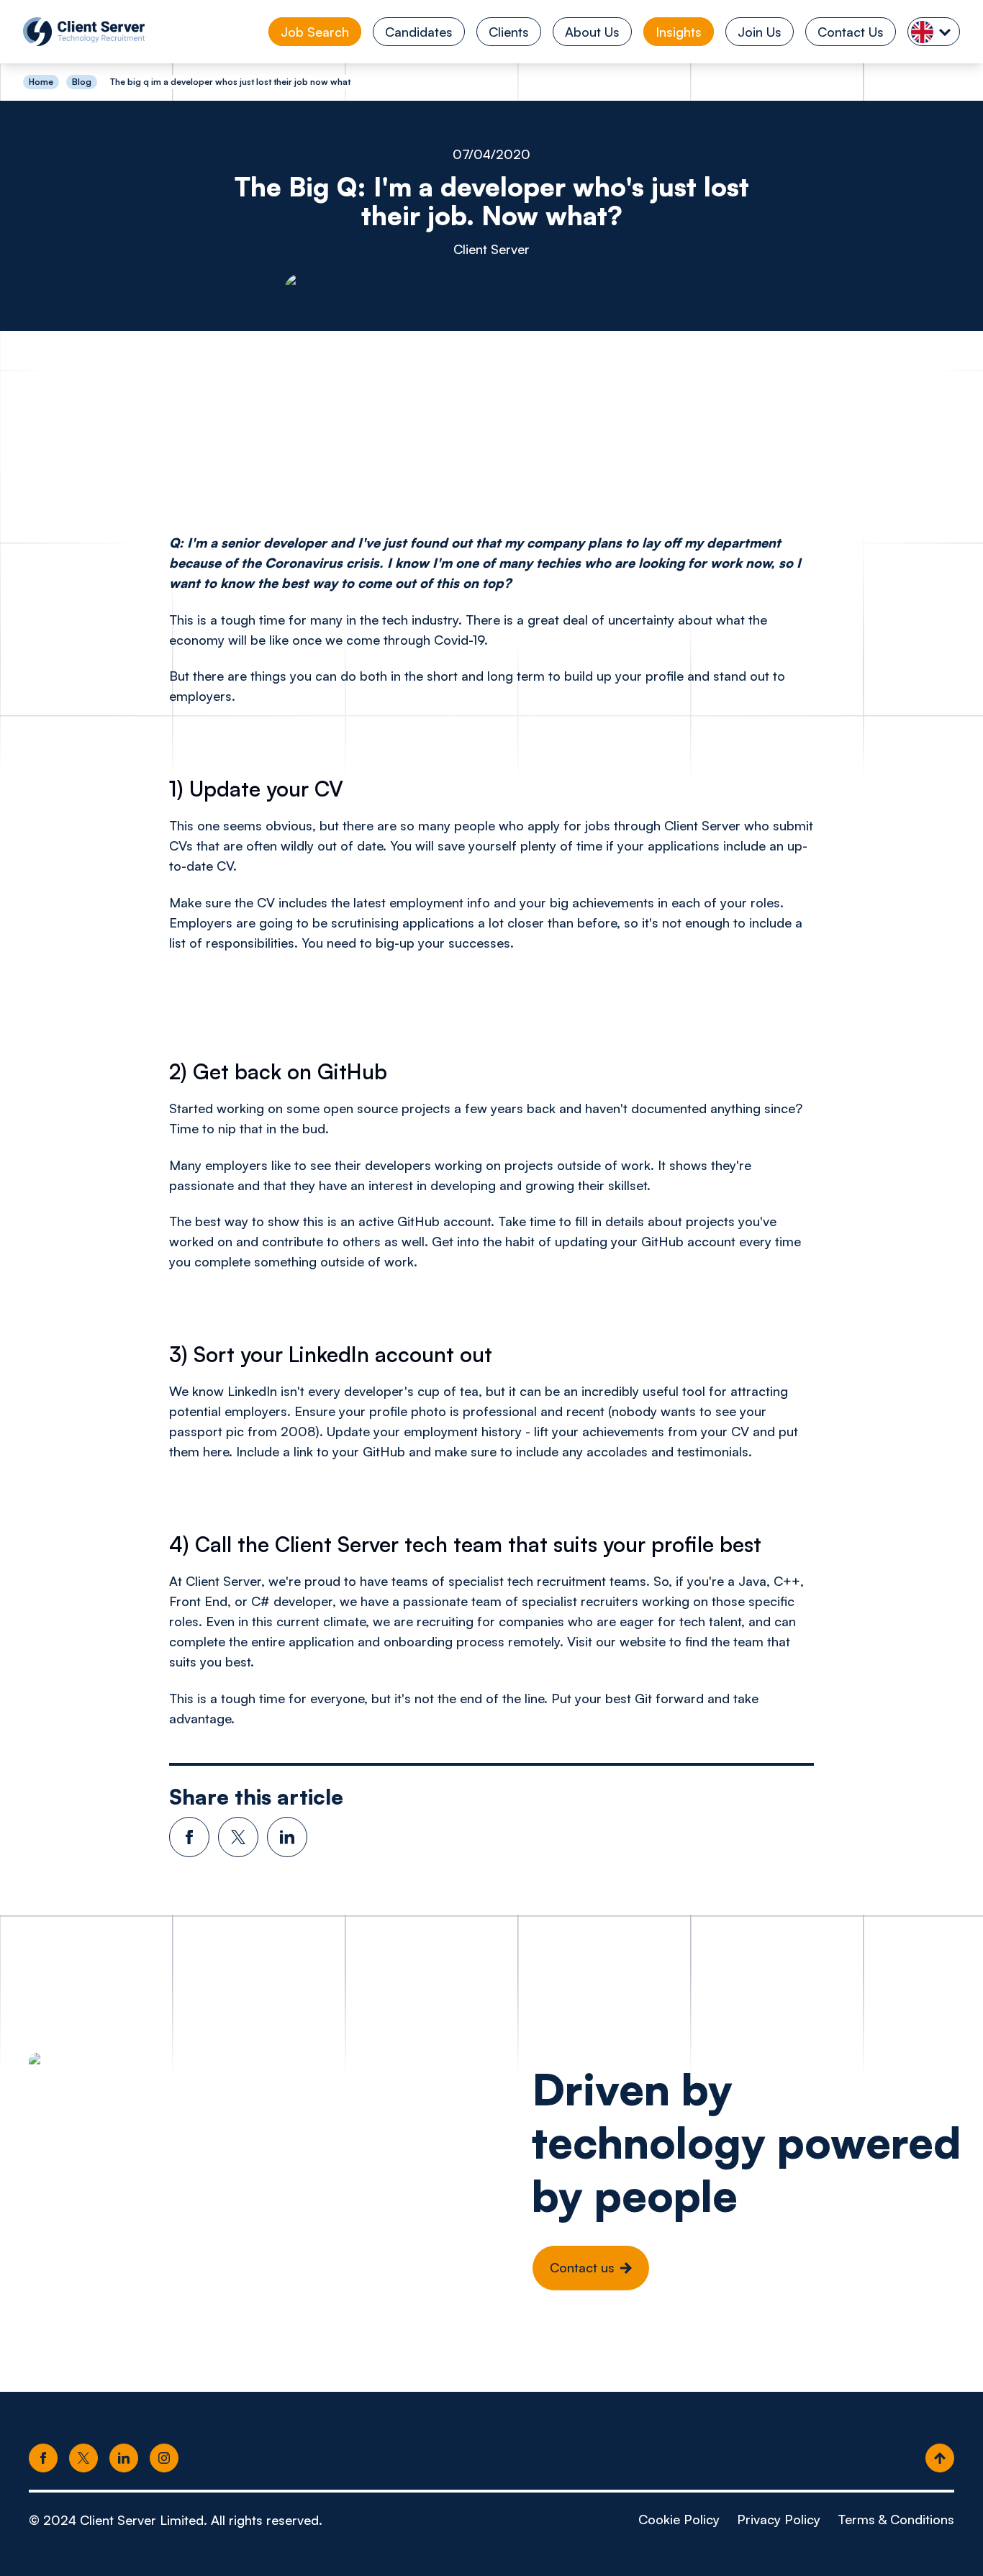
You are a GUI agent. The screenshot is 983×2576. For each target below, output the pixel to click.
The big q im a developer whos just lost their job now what (230, 82)
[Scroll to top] (940, 2459)
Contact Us (851, 32)
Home (41, 82)
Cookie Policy (679, 2519)
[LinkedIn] (124, 2459)
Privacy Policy (779, 2519)
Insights (679, 32)
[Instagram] (164, 2459)
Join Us (760, 32)
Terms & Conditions (896, 2519)
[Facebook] (43, 2459)
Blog (82, 82)
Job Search (315, 32)
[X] (83, 2459)
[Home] (84, 32)
